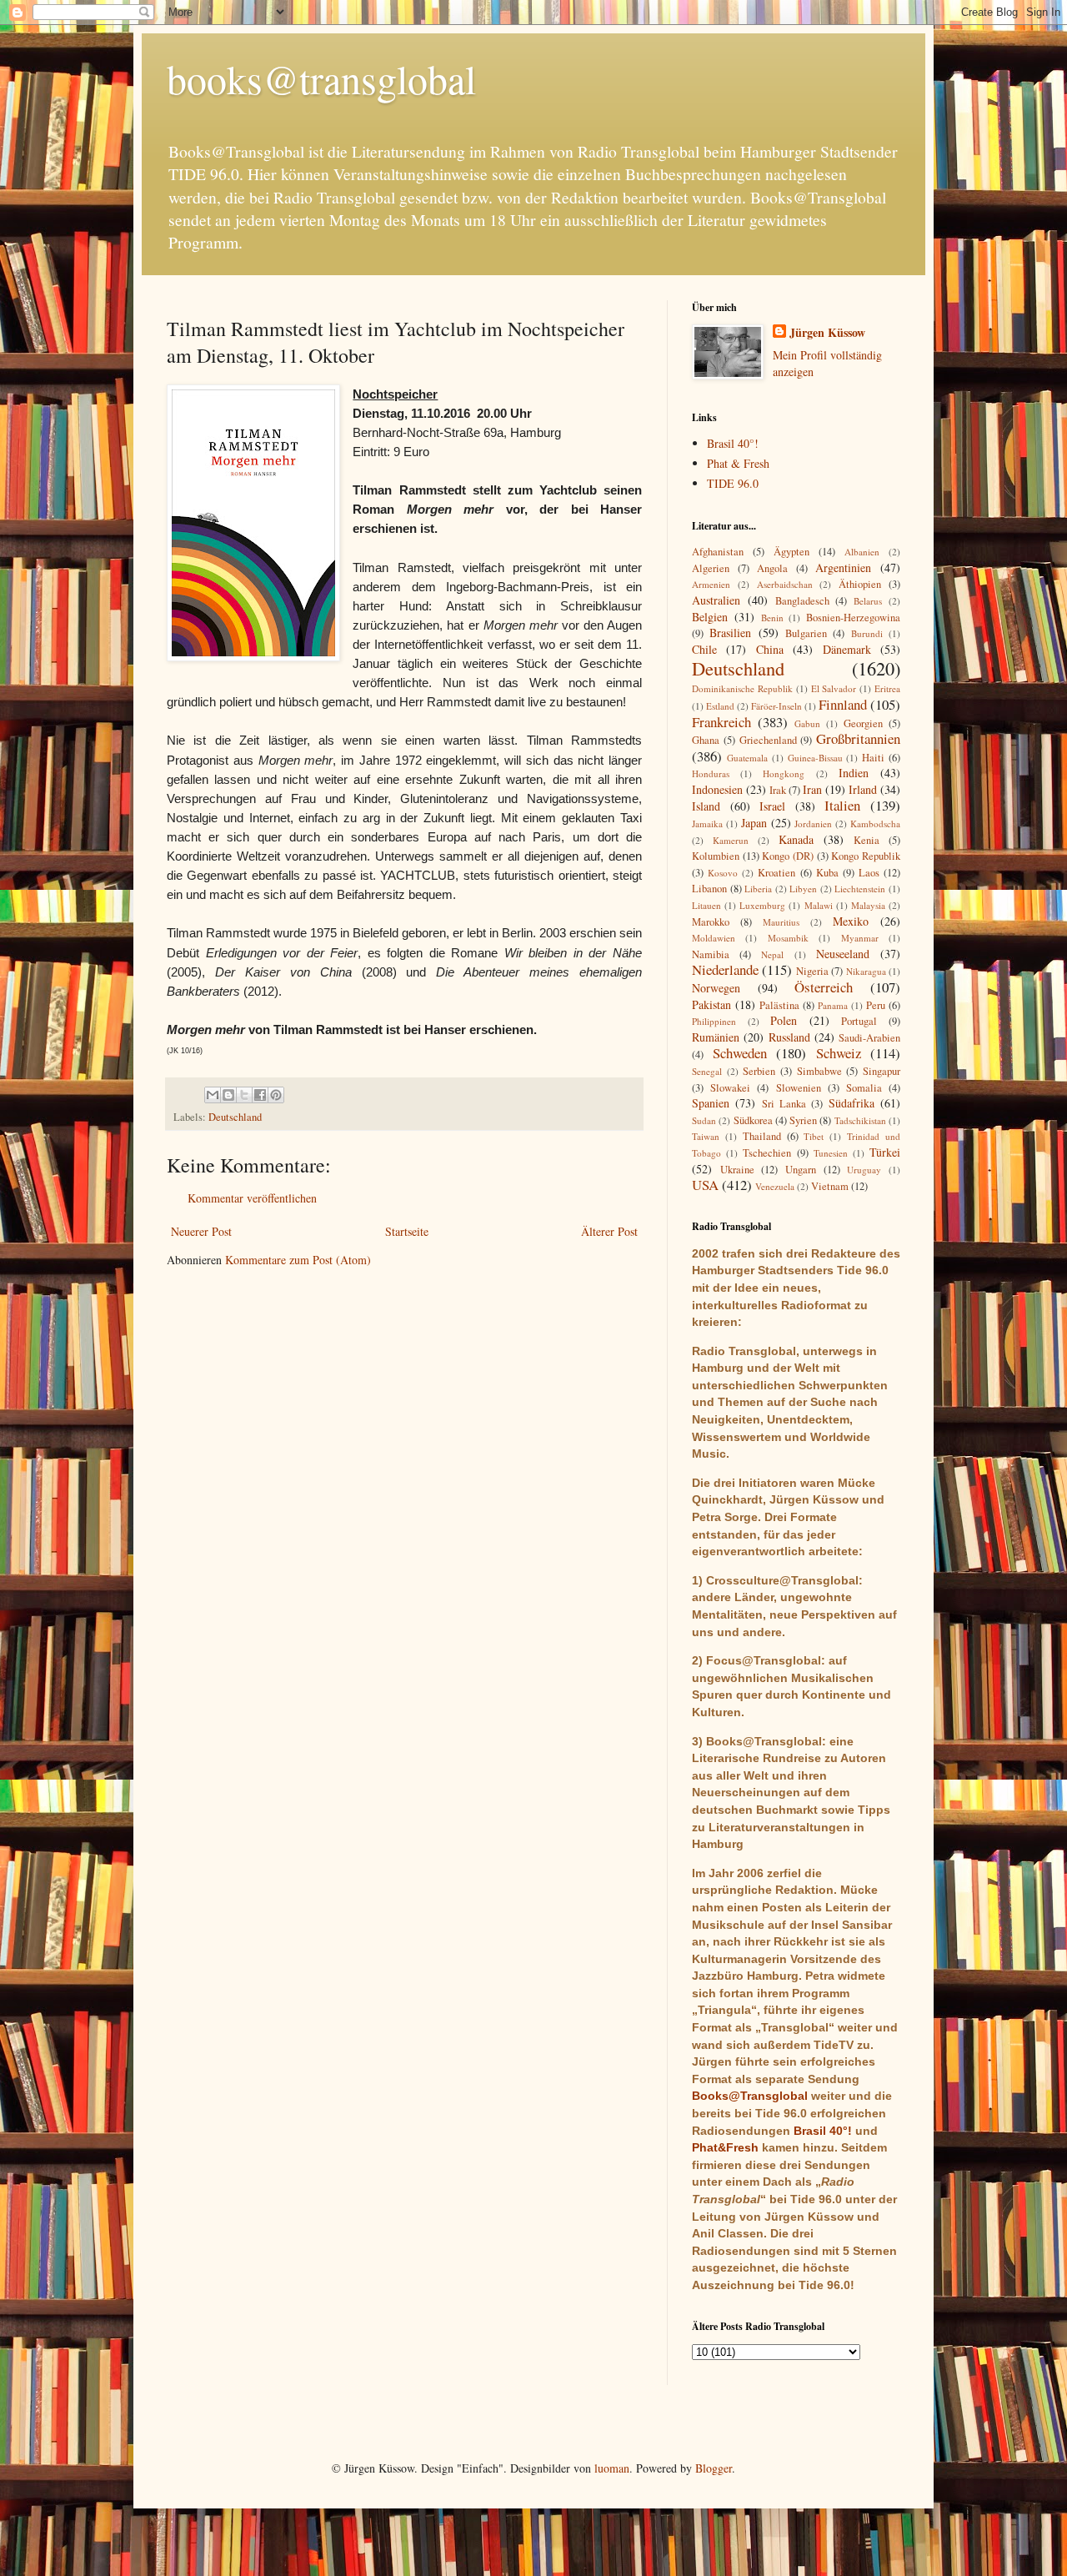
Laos (869, 873)
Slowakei (730, 1088)
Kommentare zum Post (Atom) (298, 1260)
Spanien (711, 1103)
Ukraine (737, 1170)
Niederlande (725, 969)
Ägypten (791, 552)
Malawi (819, 905)
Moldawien (714, 938)
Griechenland (768, 740)
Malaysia (868, 905)
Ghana (706, 740)
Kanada (796, 839)
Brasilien (730, 633)
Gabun (807, 723)
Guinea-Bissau (815, 758)
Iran (812, 789)
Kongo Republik (866, 856)
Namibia (711, 954)
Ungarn (801, 1170)
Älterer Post (609, 1231)
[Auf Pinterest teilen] (276, 1095)
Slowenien (799, 1088)
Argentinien (843, 567)
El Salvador (834, 688)
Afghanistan (718, 552)
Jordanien (813, 824)
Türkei (885, 1152)
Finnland (843, 704)
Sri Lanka (784, 1104)
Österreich (824, 987)
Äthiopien (860, 584)
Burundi (867, 633)
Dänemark (847, 649)
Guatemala (747, 758)
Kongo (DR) (788, 856)
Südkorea (753, 1120)
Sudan (704, 1120)
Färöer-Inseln (776, 706)
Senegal (707, 1071)
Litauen (706, 905)
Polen (784, 1020)
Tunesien (831, 1153)
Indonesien (717, 789)
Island (706, 806)
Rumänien (716, 1037)
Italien (842, 805)
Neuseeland (843, 954)
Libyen (803, 889)
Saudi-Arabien (869, 1038)
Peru (876, 1005)
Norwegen (716, 988)
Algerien (711, 568)
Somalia (864, 1088)
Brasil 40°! (733, 443)
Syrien (803, 1120)
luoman (612, 2468)
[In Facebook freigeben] (260, 1095)
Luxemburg (762, 905)
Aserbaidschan (785, 584)
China (770, 649)
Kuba (827, 873)
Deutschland (235, 1117)
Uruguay (864, 1170)
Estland (720, 706)
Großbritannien (858, 738)
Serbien (759, 1071)
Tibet (814, 1136)
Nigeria (812, 971)
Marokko (711, 922)
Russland (789, 1037)
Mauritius (781, 922)
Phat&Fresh (725, 2147)
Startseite (407, 1231)
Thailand (762, 1136)
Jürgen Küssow (827, 333)
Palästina (779, 1005)
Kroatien (776, 873)
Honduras (711, 773)
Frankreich (721, 722)
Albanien (862, 552)
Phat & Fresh (738, 463)
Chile (704, 649)
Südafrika (852, 1103)
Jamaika (707, 824)
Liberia (758, 889)
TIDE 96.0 (733, 483)
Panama (833, 1005)
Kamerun (731, 840)
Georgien (863, 723)
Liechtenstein (860, 889)
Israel (772, 806)
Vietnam (830, 1186)
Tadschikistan (860, 1120)
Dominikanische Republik (742, 688)
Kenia (867, 840)
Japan (754, 823)
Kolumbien (716, 856)
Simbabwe (819, 1071)
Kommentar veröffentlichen (252, 1198)
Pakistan (711, 1004)
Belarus (868, 601)
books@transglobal (321, 78)
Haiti (873, 758)
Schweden (740, 1053)
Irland (863, 789)
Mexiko (851, 921)
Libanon (709, 889)
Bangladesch (802, 601)
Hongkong (784, 773)
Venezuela (775, 1186)
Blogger (714, 2468)
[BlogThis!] (228, 1095)
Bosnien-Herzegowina (853, 618)
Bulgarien (806, 633)
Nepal (772, 954)
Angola (772, 568)
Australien (716, 600)
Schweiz (839, 1053)
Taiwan (706, 1136)
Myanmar (860, 938)
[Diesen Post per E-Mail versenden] (213, 1095)
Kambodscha (875, 824)
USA (705, 1185)
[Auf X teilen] (244, 1095)
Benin (772, 618)
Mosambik (788, 938)
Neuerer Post (201, 1231)
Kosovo (723, 873)
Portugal (859, 1021)
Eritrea (887, 688)
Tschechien (767, 1153)
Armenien (711, 584)
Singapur (882, 1071)
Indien (854, 773)
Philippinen (714, 1021)
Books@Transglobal (750, 2096)
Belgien (710, 617)
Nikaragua (866, 971)
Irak (778, 790)
